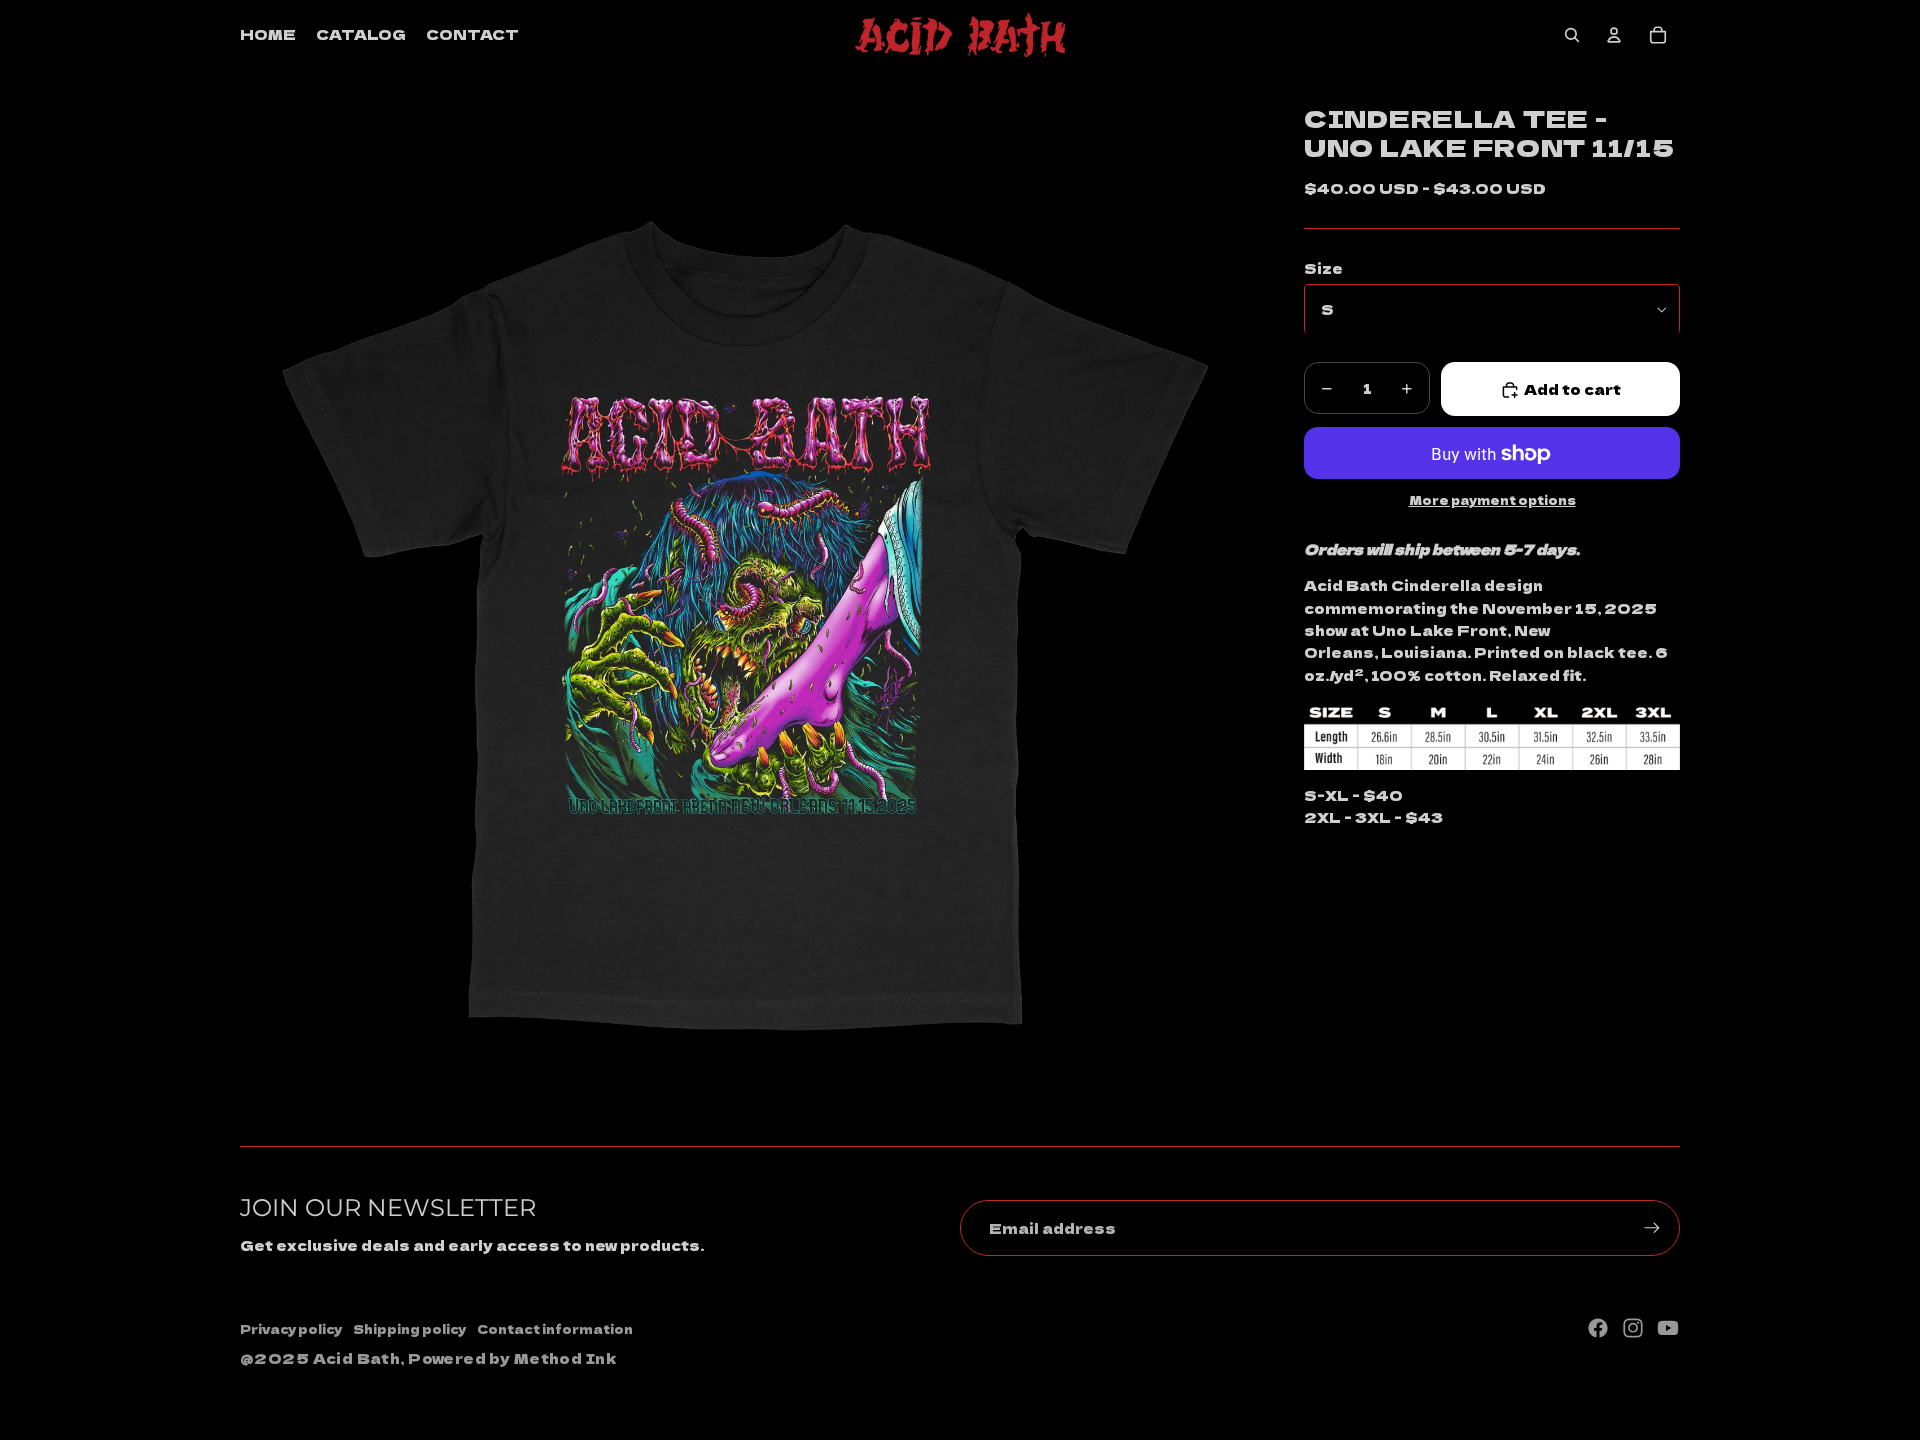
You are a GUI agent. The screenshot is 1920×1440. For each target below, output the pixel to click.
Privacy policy (291, 1328)
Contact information (555, 1328)
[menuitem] (268, 35)
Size (1323, 268)
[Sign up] (1652, 1228)
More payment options (1492, 500)
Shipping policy (409, 1328)
